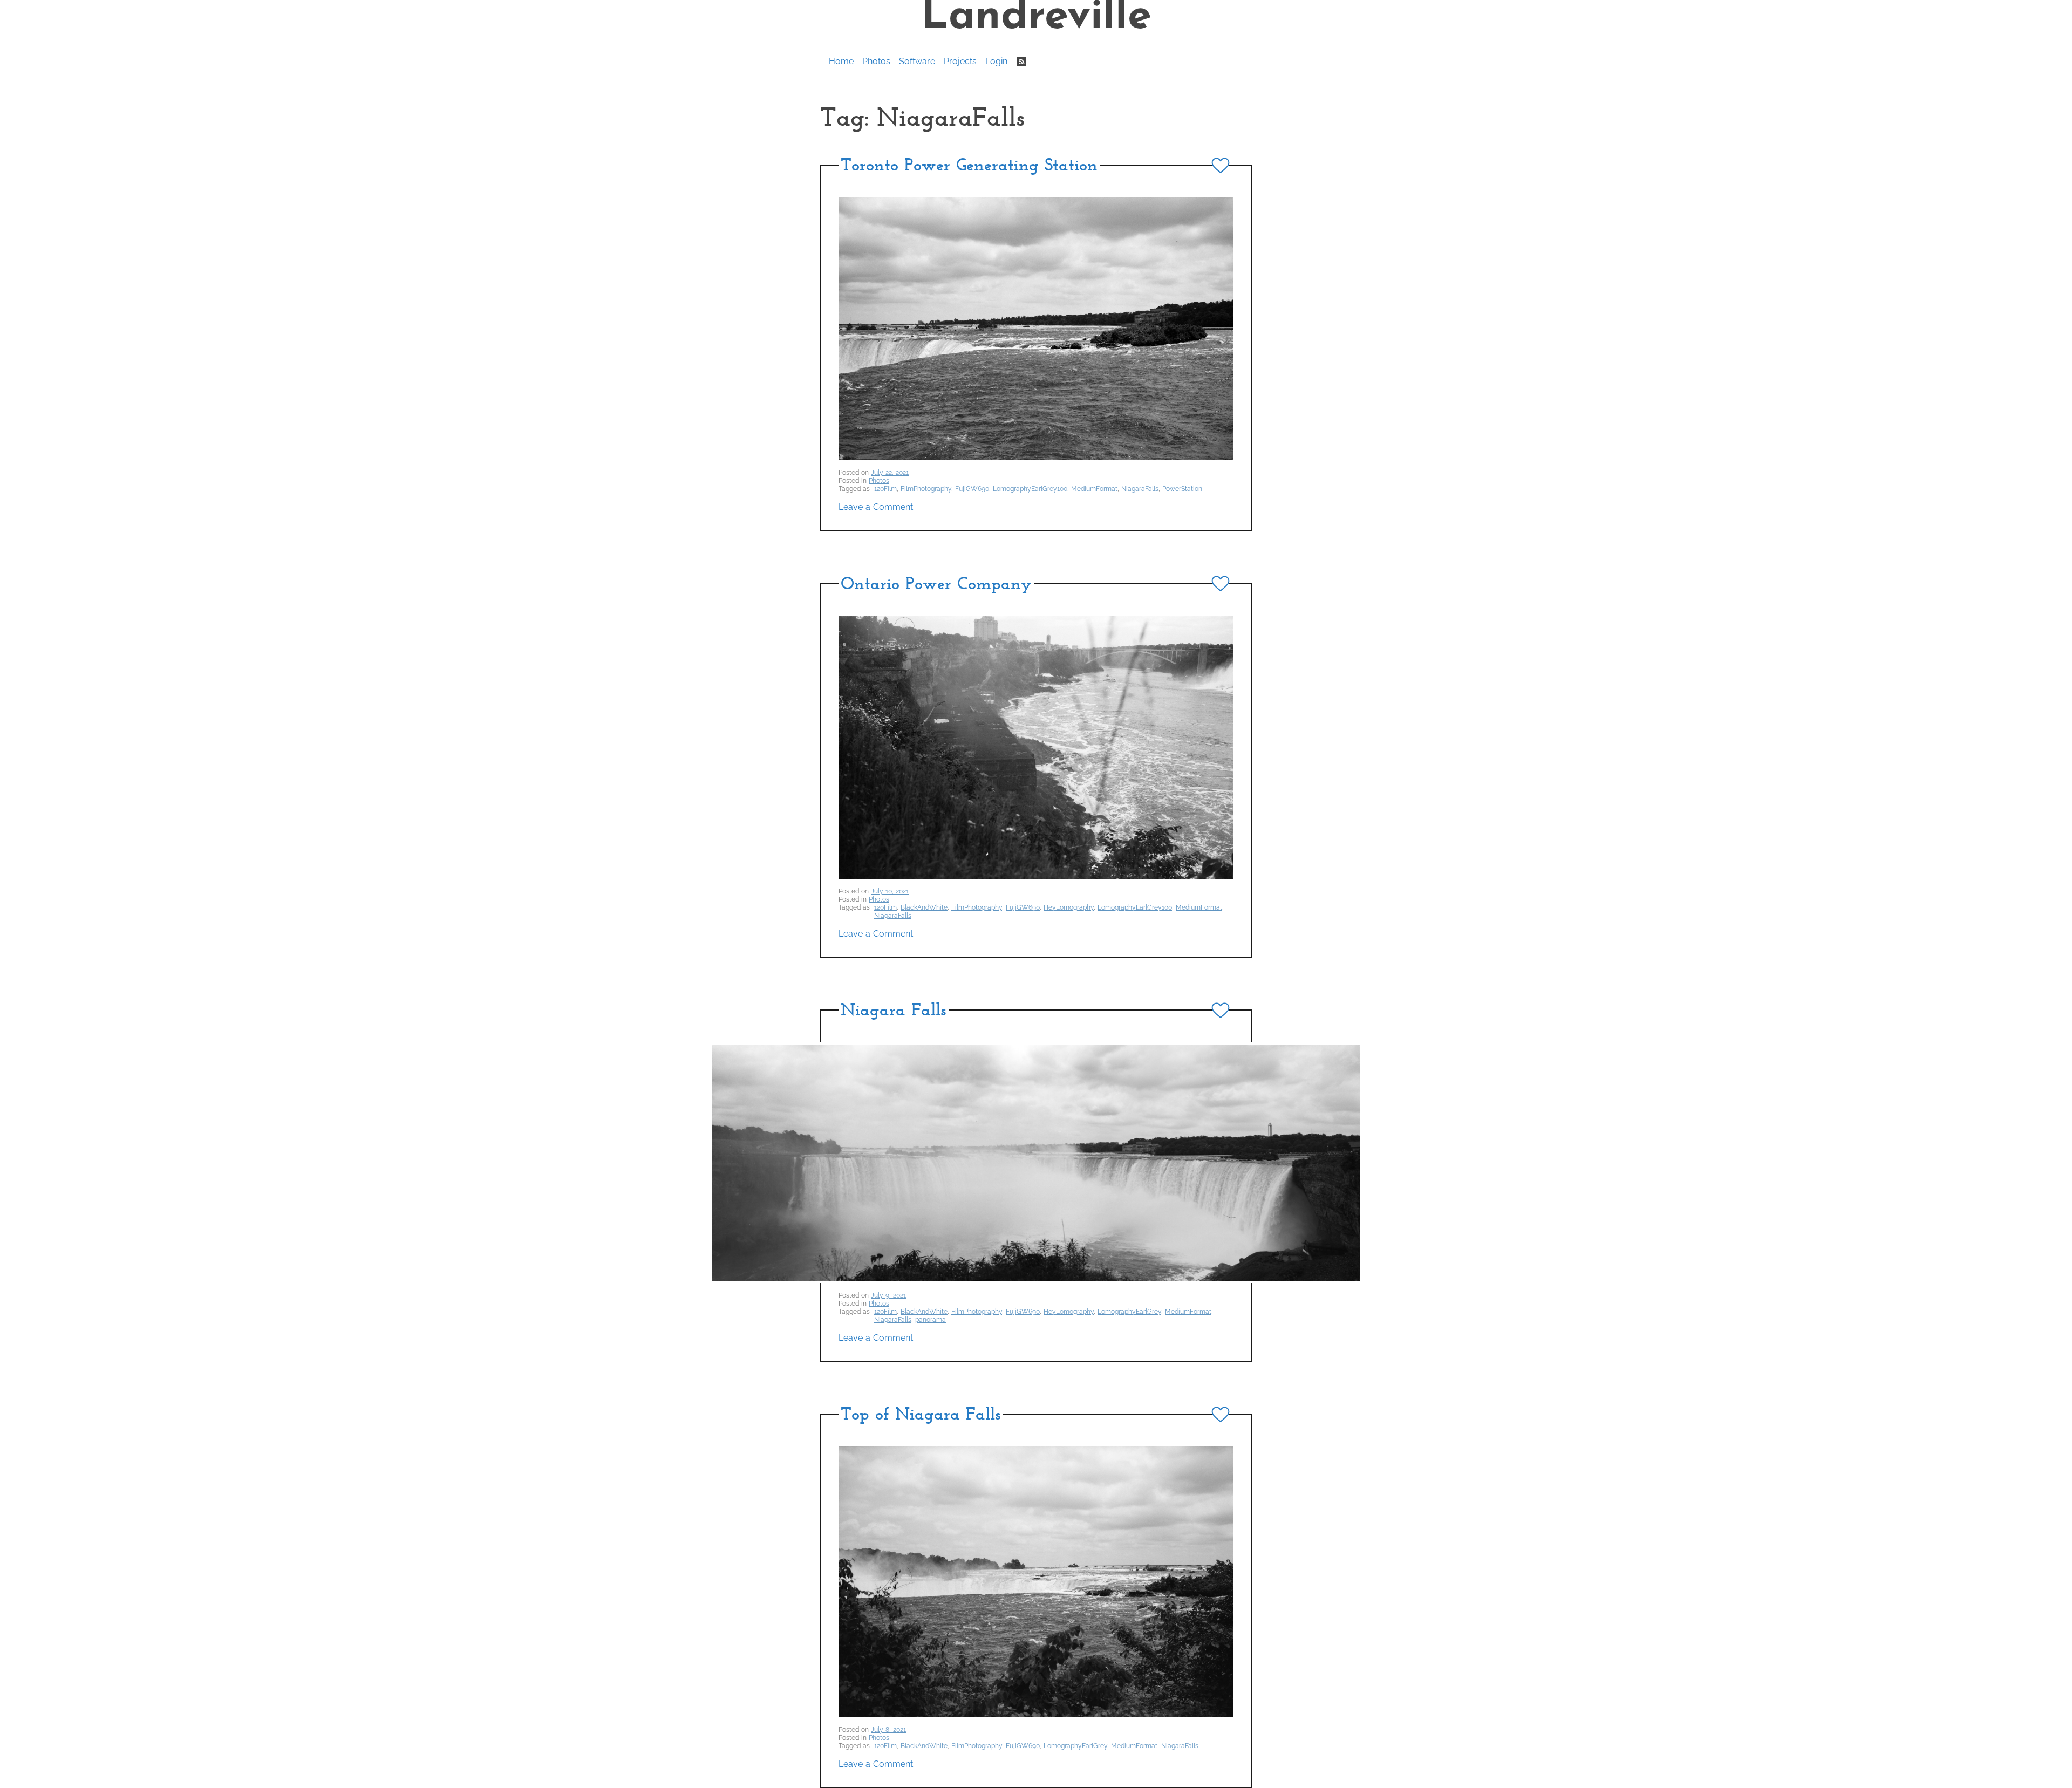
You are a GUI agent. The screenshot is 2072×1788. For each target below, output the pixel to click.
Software (917, 61)
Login (996, 61)
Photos (876, 61)
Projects (960, 61)
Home (841, 61)
